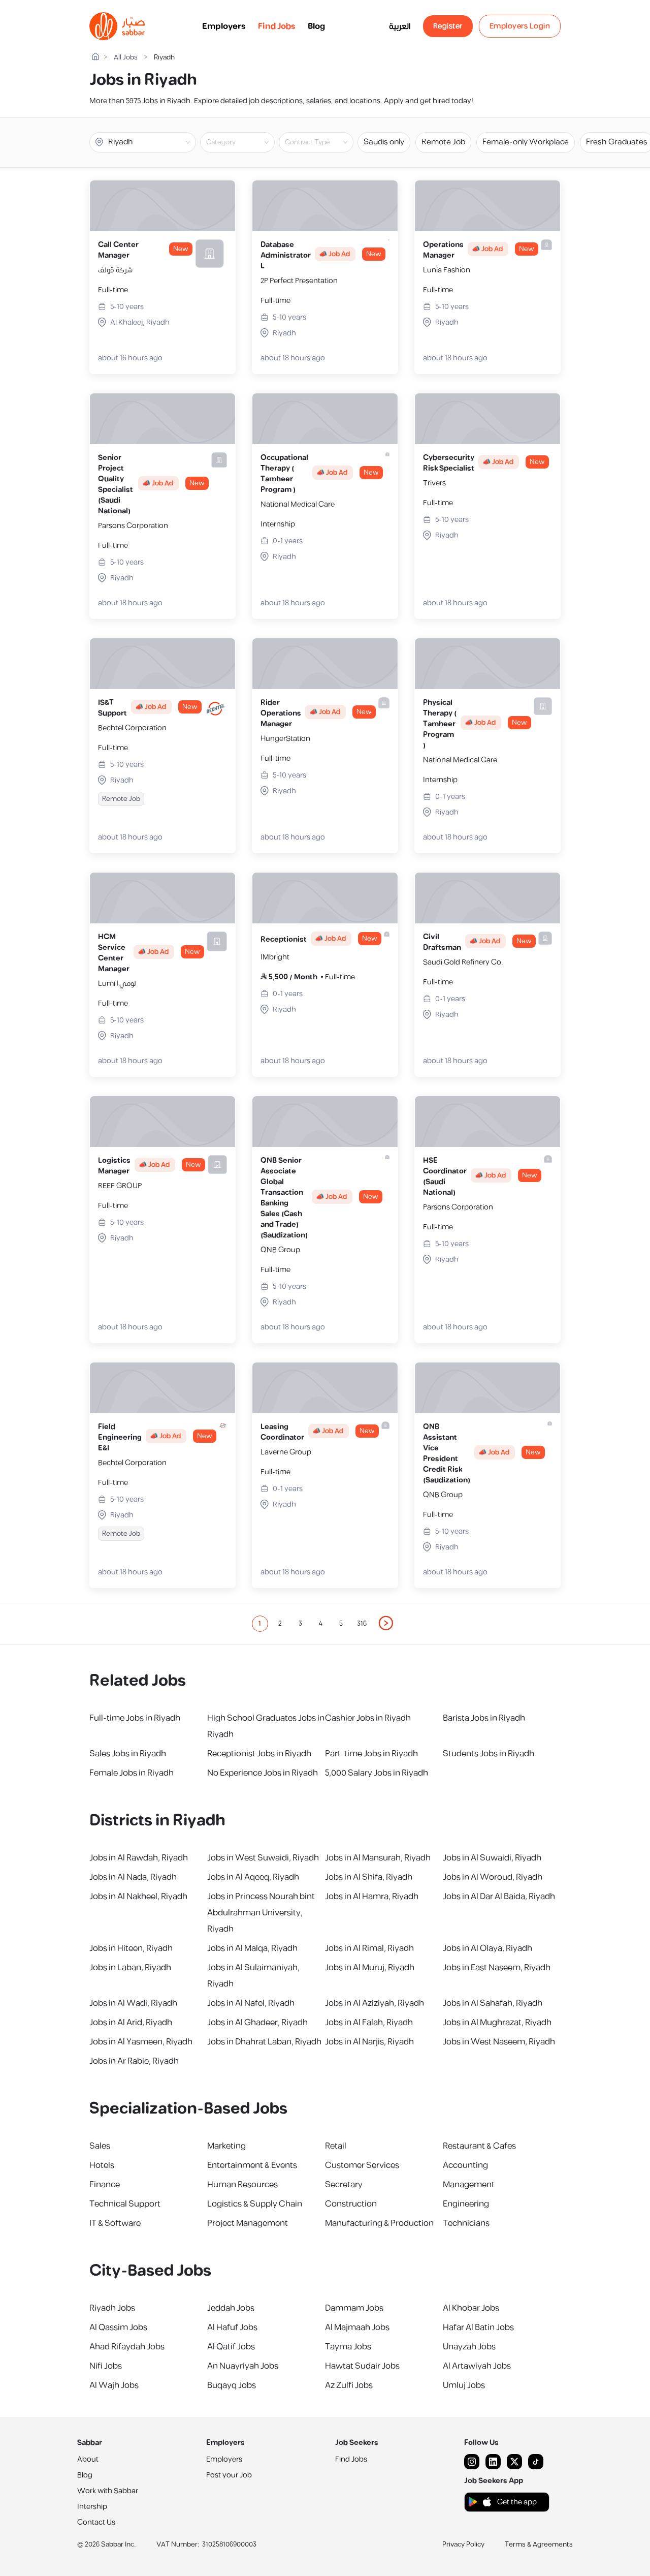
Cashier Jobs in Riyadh (368, 1718)
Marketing (226, 2146)
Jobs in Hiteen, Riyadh (131, 1948)
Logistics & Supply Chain (255, 2204)
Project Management (248, 2223)
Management (469, 2185)
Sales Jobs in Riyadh (128, 1754)
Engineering (466, 2204)
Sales (100, 2146)
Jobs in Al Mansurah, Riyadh (378, 1858)
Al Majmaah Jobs (357, 2327)
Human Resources (242, 2185)
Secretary (344, 2185)
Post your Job (229, 2475)
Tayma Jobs (348, 2347)
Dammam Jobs (354, 2308)
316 (362, 1624)
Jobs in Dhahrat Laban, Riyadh (264, 2042)
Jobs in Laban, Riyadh (130, 1968)
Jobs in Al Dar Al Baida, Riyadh (499, 1897)
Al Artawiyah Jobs (477, 2366)
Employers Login (520, 26)
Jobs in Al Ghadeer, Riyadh (257, 2023)
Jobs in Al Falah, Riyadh (369, 2023)
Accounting (465, 2165)
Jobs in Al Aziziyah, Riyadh (375, 2003)
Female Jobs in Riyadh (132, 1773)
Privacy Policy (463, 2544)
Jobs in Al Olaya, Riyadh (487, 1948)
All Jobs (126, 58)
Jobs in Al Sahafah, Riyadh (493, 2003)
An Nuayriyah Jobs (243, 2366)
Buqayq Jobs (232, 2385)
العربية (400, 26)
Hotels (102, 2165)
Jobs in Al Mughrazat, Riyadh (497, 2023)
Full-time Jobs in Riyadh (135, 1718)
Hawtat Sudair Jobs (362, 2366)
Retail (336, 2146)
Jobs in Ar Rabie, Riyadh (134, 2061)
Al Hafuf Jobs (232, 2327)
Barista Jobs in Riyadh (484, 1718)
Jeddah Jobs (231, 2308)
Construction (351, 2204)
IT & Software (115, 2223)
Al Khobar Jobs (471, 2308)
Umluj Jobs (464, 2385)
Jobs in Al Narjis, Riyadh (369, 2042)
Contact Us (96, 2522)
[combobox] (246, 142)
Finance (105, 2185)
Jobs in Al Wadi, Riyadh (133, 2003)
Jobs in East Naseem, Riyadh (497, 1968)
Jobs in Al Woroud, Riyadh (493, 1877)
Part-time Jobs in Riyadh (371, 1754)
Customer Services (362, 2165)
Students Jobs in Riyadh (489, 1754)
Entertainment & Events (252, 2165)
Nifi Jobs (106, 2366)
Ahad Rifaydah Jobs (127, 2347)
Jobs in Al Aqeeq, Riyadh (253, 1877)
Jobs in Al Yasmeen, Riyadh (141, 2042)
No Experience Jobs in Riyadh (263, 1773)
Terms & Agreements (539, 2544)
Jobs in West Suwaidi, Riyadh (263, 1858)
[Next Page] (386, 1624)
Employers (224, 26)
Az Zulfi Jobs (349, 2385)
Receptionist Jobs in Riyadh (259, 1754)
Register (448, 26)
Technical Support (125, 2204)
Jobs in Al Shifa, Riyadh (369, 1877)
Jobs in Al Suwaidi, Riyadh (492, 1858)
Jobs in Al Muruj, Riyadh (370, 1968)
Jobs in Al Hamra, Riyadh (372, 1897)
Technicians (466, 2223)
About (88, 2459)
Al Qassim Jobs (118, 2327)
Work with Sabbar (108, 2491)
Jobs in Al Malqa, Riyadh (252, 1948)
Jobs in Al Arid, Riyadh (131, 2023)
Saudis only (384, 142)
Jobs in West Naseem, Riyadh (499, 2042)
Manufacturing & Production (379, 2223)
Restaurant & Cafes (479, 2146)
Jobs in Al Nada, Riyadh (133, 1877)
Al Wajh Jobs (114, 2385)
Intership (92, 2507)
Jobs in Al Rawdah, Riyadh (139, 1858)
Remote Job (443, 142)
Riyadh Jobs (112, 2308)
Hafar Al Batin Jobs (478, 2327)
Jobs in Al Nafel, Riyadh (251, 2003)
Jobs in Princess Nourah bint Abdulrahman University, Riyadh (261, 1913)
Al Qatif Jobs (231, 2347)
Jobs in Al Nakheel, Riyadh (138, 1897)
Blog (316, 26)
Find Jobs (277, 26)
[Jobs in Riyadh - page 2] (386, 1623)
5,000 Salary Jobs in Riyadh (377, 1773)
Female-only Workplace (526, 142)
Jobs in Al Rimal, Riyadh (369, 1948)
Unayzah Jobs (469, 2347)
